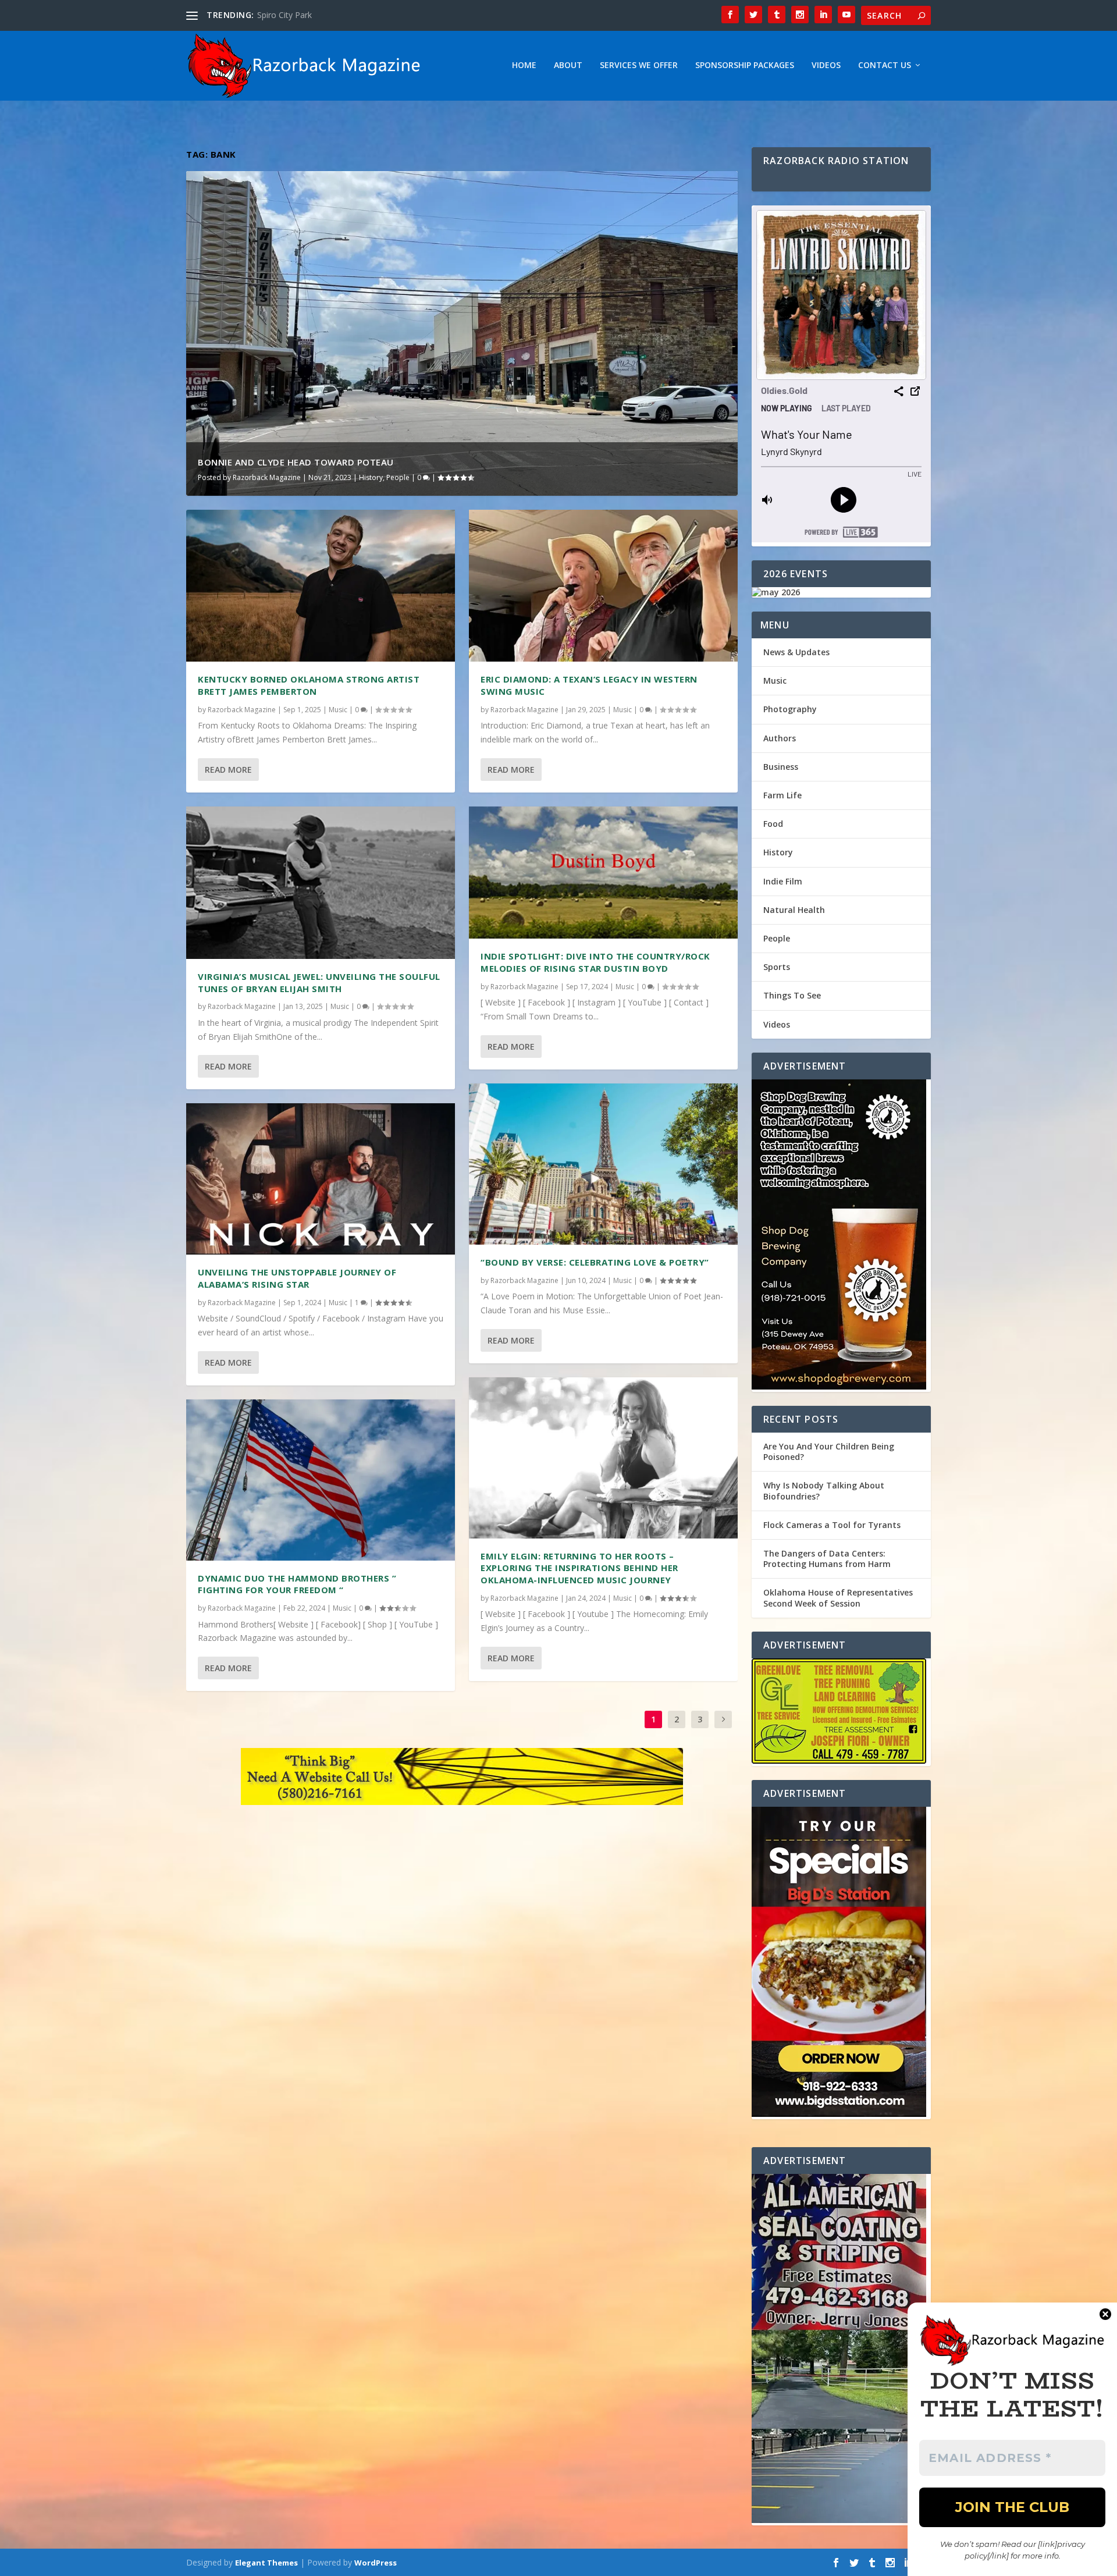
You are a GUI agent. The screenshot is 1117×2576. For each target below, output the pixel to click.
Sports (777, 967)
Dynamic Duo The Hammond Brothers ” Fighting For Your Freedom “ (297, 1584)
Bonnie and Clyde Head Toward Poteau (296, 462)
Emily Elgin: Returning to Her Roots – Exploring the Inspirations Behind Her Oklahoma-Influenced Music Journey (579, 1568)
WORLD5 (275, 15)
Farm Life (782, 795)
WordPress (376, 2563)
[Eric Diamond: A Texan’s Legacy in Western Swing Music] (603, 586)
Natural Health (794, 910)
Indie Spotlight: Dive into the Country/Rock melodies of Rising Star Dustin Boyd (595, 962)
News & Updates (796, 652)
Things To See (792, 995)
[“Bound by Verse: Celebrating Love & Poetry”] (603, 1164)
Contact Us (885, 65)
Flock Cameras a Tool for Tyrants (832, 1525)
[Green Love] (841, 1712)
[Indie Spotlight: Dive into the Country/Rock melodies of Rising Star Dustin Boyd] (603, 873)
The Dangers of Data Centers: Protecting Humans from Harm (827, 1559)
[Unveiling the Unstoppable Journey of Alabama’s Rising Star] (321, 1179)
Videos (826, 65)
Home (524, 65)
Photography (790, 709)
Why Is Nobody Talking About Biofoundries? (824, 1490)
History (371, 477)
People (398, 477)
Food (773, 824)
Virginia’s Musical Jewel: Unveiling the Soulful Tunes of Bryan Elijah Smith (319, 983)
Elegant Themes (266, 2563)
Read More (228, 770)
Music (338, 710)
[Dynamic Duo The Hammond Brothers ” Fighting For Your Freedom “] (321, 1480)
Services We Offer (639, 65)
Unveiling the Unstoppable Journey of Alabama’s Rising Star (297, 1278)
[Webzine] (462, 1779)
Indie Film (783, 881)
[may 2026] (841, 592)
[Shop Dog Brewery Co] (841, 1236)
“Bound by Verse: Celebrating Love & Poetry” (595, 1262)
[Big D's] (841, 1963)
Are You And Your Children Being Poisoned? (829, 1452)
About (568, 65)
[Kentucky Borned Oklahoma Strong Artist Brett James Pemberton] (321, 586)
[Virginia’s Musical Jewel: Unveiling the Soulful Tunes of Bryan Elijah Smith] (321, 883)
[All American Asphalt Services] (841, 2350)
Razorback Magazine (267, 477)
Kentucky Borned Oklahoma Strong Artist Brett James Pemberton (309, 685)
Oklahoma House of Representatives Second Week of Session (838, 1598)
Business (781, 767)
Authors (780, 738)
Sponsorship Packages (745, 65)
